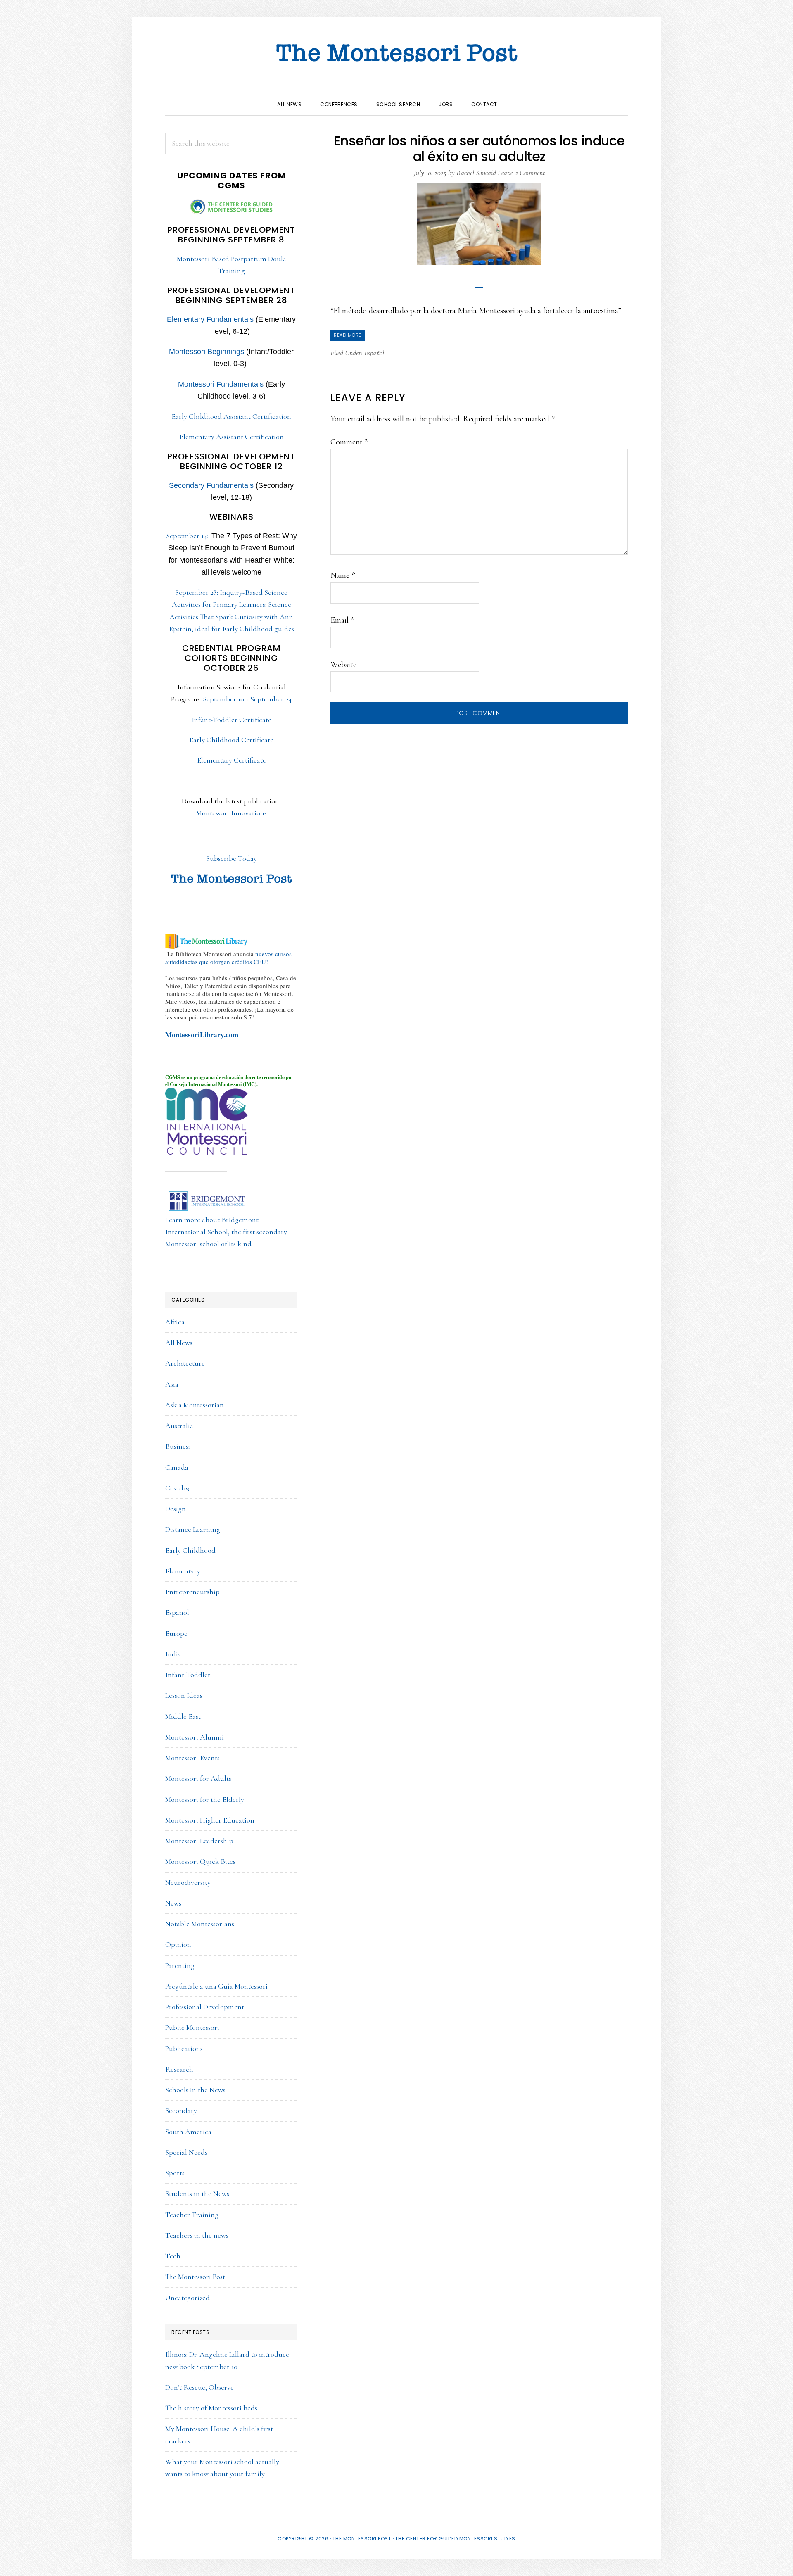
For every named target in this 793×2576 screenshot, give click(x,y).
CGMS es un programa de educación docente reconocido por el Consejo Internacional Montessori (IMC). (229, 1081)
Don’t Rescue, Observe (199, 2387)
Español (374, 353)
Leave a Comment (521, 173)
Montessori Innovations (231, 813)
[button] (516, 97)
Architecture (185, 1363)
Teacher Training (192, 2215)
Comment (349, 442)
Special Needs (186, 2152)
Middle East (183, 1716)
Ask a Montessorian (195, 1405)
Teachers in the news (197, 2235)
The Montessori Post (396, 54)
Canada (177, 1467)
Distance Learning (193, 1529)
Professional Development (205, 2007)
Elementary (183, 1571)
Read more (348, 335)
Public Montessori (192, 2027)
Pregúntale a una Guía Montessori (216, 1986)
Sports (175, 2173)
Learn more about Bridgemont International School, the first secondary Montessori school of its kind (226, 1232)
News (173, 1903)
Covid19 (177, 1488)
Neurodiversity (188, 1882)
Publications (184, 2048)
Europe (176, 1633)
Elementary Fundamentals (210, 319)
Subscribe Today (231, 858)
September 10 (223, 699)
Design (176, 1509)
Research (179, 2069)
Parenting (180, 1965)
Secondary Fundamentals (211, 485)
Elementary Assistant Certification (231, 437)
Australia (179, 1426)
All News (179, 1343)
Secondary (181, 2110)
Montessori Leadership (199, 1841)
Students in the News (197, 2193)
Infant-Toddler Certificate (231, 720)
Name (343, 575)
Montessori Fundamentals (221, 384)
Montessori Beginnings (207, 352)
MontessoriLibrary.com (202, 1035)
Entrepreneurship (192, 1592)
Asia (172, 1384)
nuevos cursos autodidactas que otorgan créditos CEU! (228, 958)
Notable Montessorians (200, 1924)
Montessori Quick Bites (200, 1861)
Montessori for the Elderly (205, 1799)
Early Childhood (190, 1550)
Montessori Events (192, 1758)
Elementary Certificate (231, 760)
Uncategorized (188, 2298)
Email (342, 620)
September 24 (271, 699)
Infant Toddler (188, 1675)
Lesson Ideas (184, 1695)
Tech (173, 2256)
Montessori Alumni (195, 1737)
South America (188, 2132)
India (173, 1654)
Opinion (178, 1944)
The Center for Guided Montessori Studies (455, 2539)
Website (343, 665)
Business (178, 1446)
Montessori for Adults (198, 1778)
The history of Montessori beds (211, 2408)
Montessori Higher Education (210, 1820)
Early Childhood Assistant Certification (231, 416)
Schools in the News (195, 2090)
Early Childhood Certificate (231, 740)
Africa (175, 1322)
